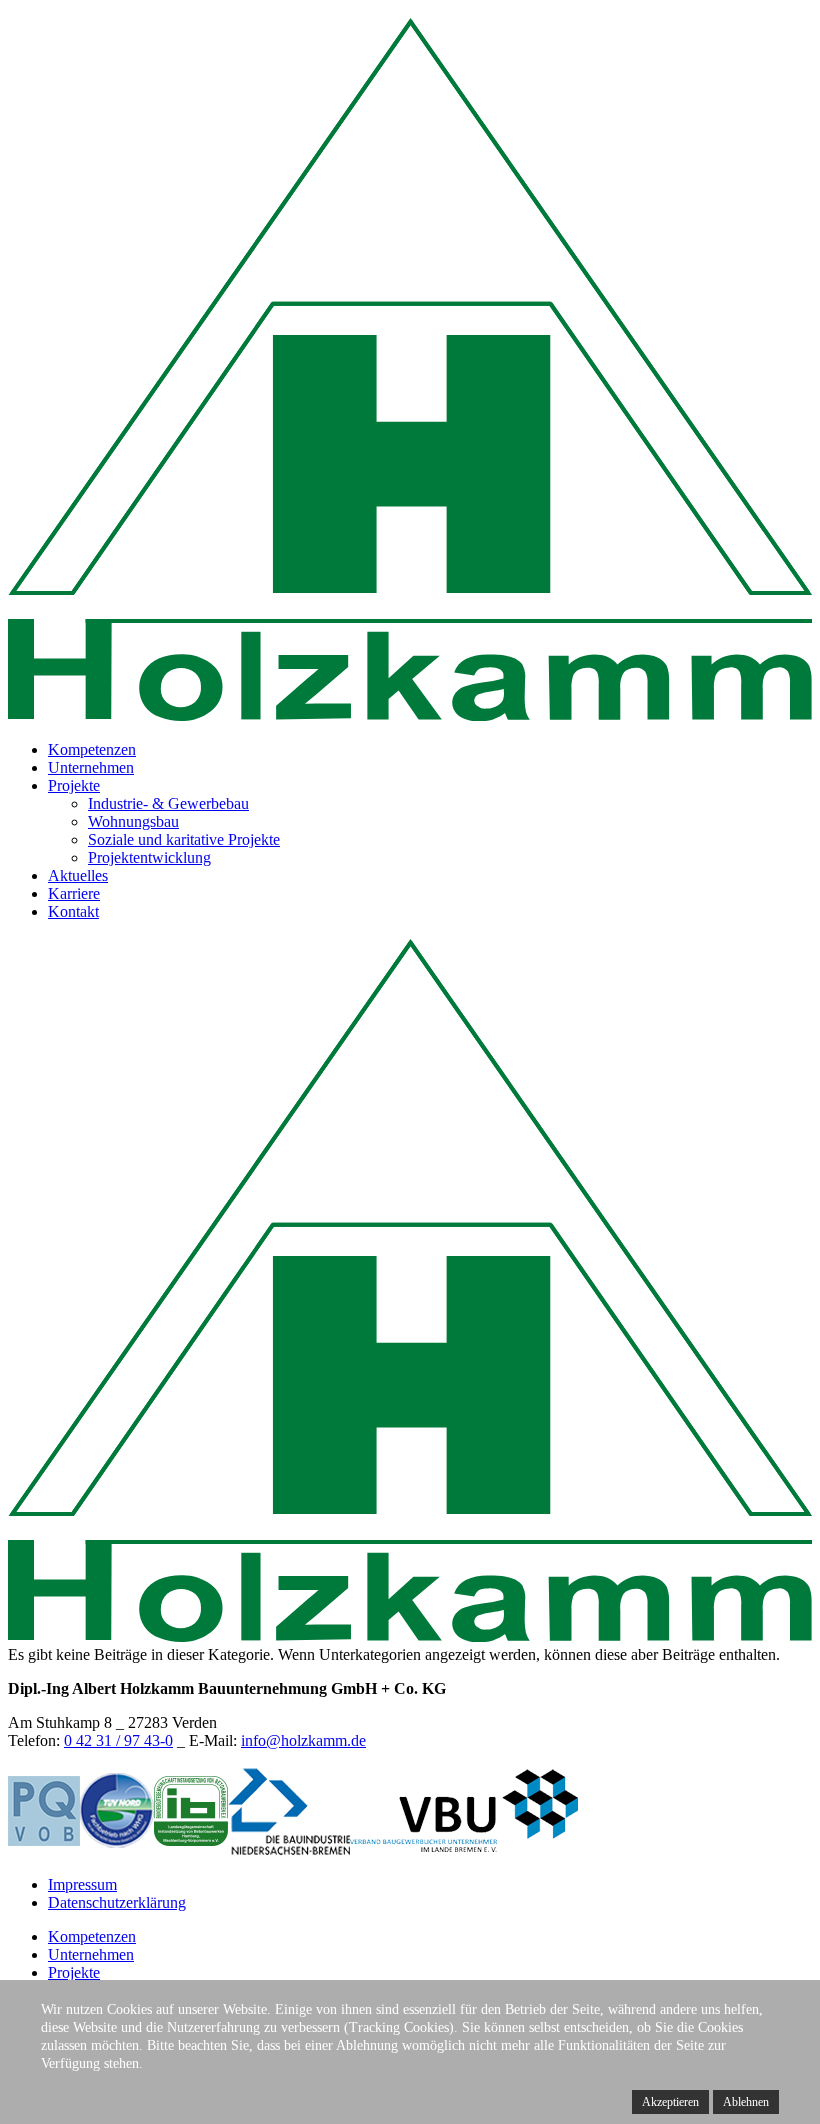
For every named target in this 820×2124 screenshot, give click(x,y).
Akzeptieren (670, 2102)
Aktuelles (78, 875)
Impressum (82, 1884)
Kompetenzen (92, 749)
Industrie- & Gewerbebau (168, 803)
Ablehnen (746, 2102)
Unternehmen (91, 767)
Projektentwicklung (149, 857)
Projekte (74, 785)
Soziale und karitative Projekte (184, 839)
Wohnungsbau (133, 821)
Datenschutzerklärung (117, 1902)
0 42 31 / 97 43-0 (118, 1740)
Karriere (74, 893)
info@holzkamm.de (303, 1740)
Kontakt (73, 911)
